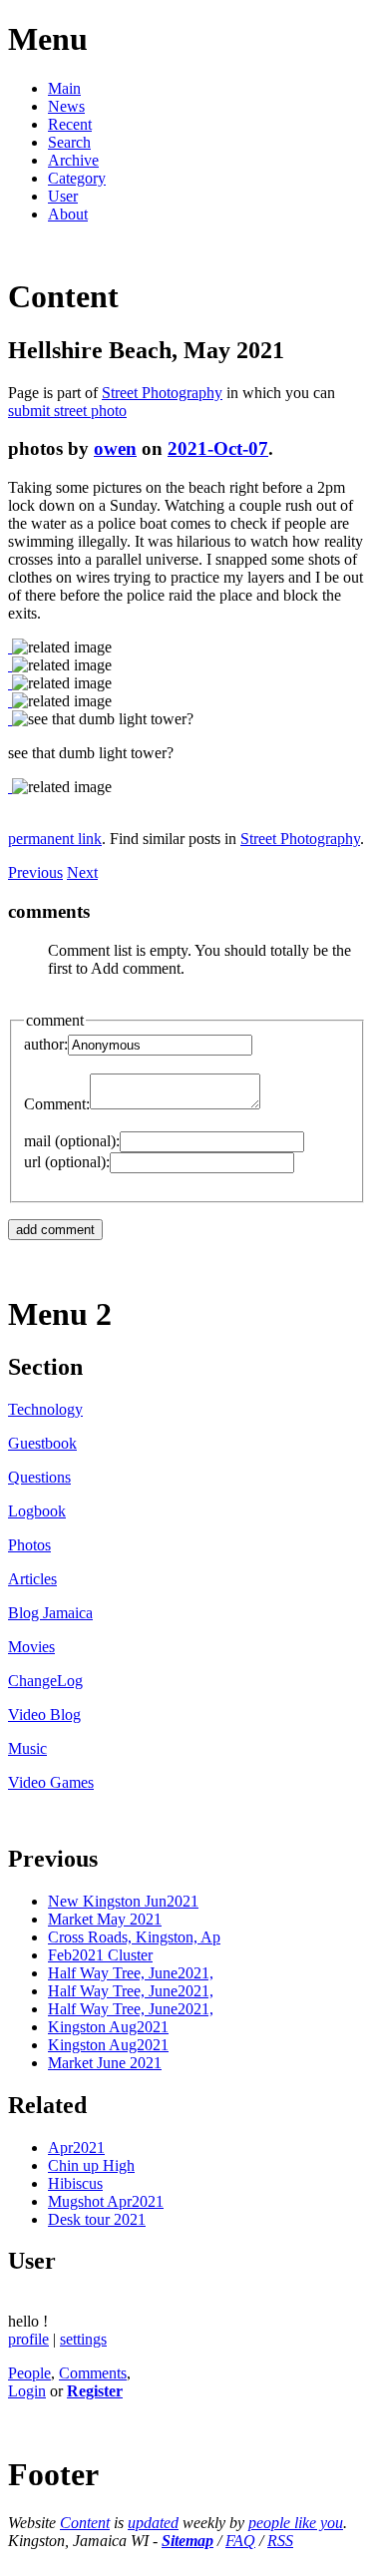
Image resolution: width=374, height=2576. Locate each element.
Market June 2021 (105, 2063)
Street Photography (162, 393)
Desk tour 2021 (97, 2219)
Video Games (51, 1782)
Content (85, 2523)
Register (95, 2391)
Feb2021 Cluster (100, 1955)
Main (64, 88)
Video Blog (44, 1715)
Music (27, 1748)
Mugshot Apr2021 (106, 2201)
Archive (73, 160)
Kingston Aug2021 (108, 2027)
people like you (296, 2523)
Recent (70, 124)
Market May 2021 (105, 1919)
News (66, 106)
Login (27, 2391)
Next (82, 872)
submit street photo (67, 411)
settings (83, 2339)
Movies (31, 1647)
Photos (29, 1545)
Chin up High (91, 2165)
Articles (32, 1579)
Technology (45, 1409)
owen (115, 448)
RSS (280, 2541)
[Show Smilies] (270, 1104)
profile (28, 2339)
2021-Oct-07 (218, 448)
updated (153, 2523)
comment (55, 1020)
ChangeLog (45, 1681)
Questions (39, 1477)
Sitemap (187, 2541)
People (29, 2373)
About (68, 214)
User (63, 196)
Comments (93, 2373)
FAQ (240, 2541)
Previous (35, 872)
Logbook (37, 1511)
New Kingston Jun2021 (123, 1901)
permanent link (55, 839)
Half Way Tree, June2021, (131, 1973)
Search (69, 142)
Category (77, 178)
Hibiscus (75, 2183)
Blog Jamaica (50, 1613)
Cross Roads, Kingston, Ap (134, 1937)
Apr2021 (76, 2147)
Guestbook (42, 1443)
